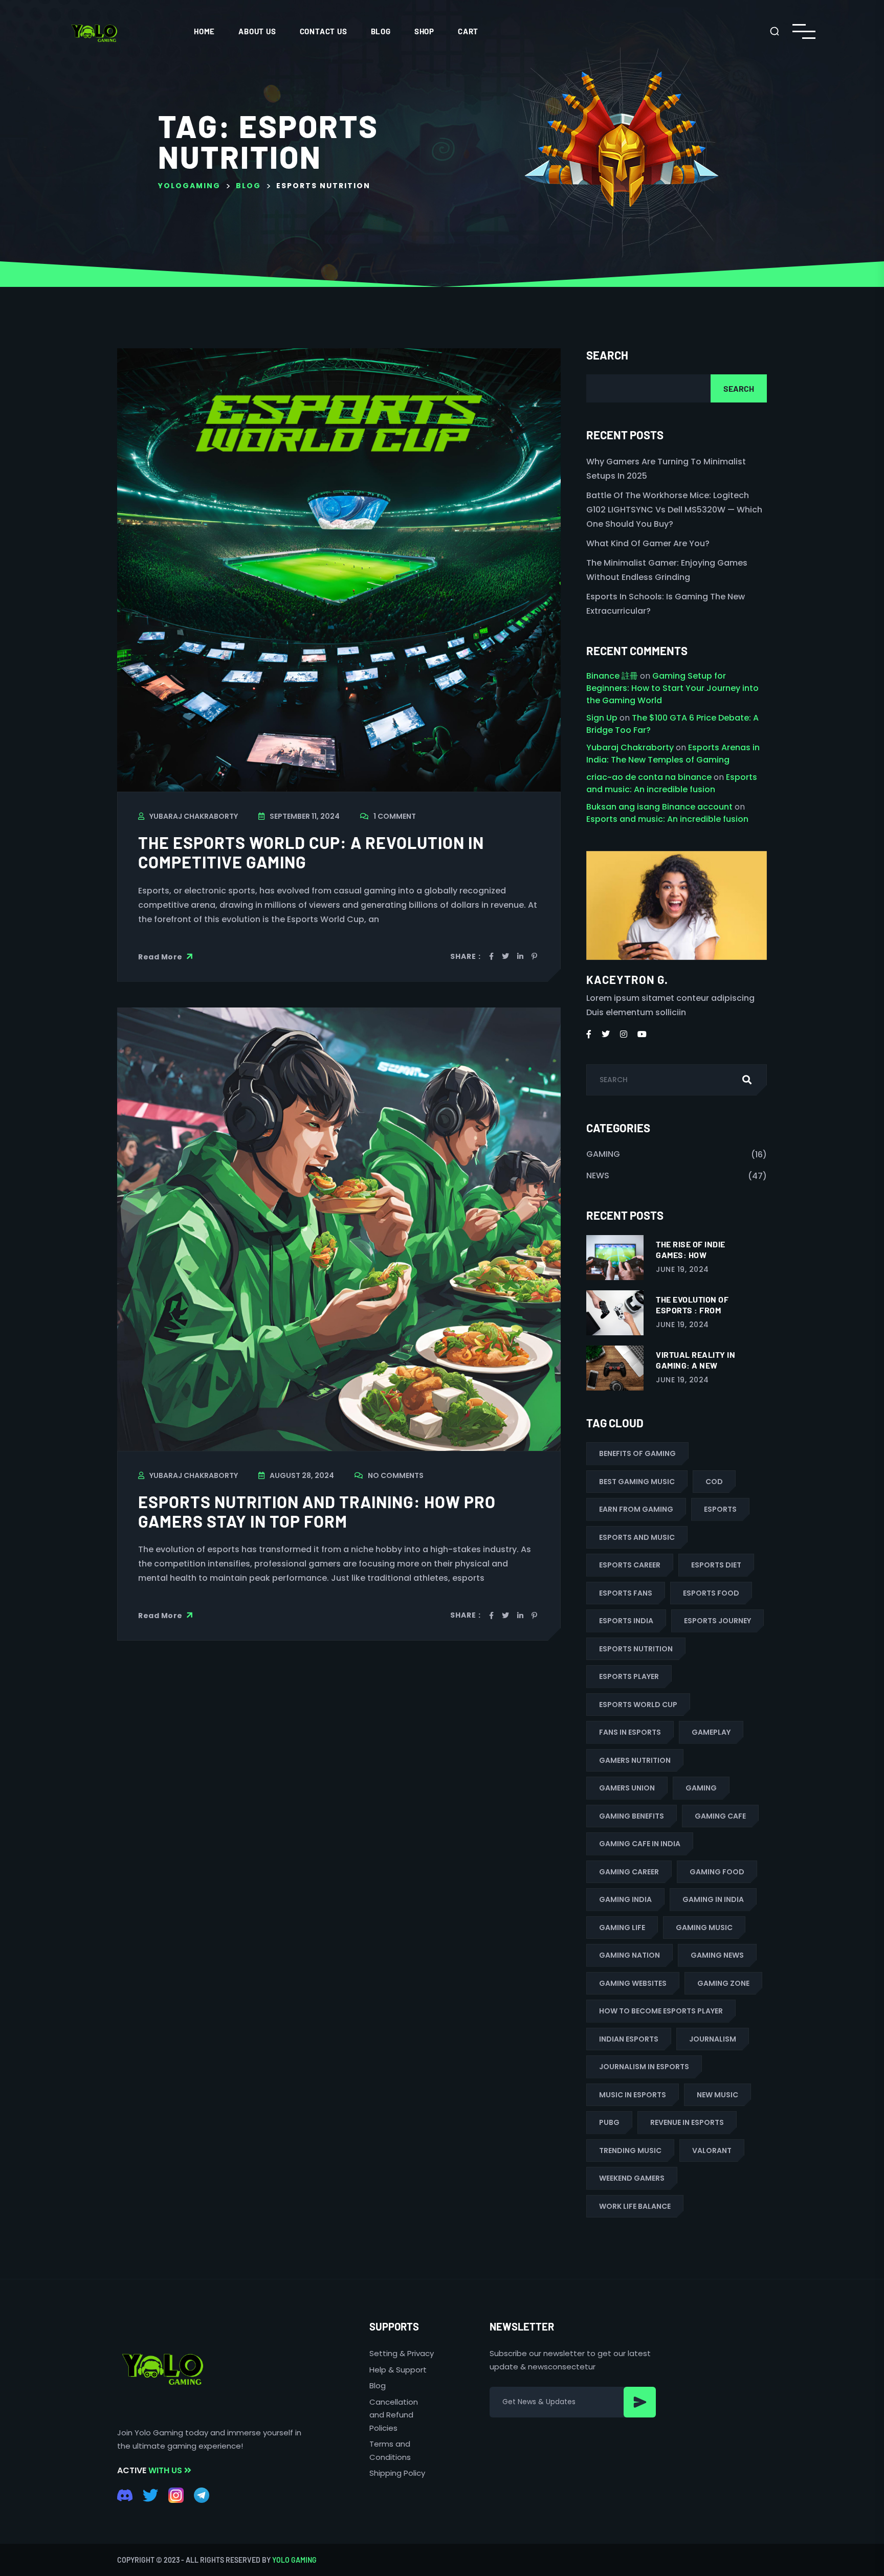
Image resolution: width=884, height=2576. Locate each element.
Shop (424, 31)
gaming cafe (720, 1816)
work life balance (635, 2206)
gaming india (625, 1899)
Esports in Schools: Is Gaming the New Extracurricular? (666, 604)
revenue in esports (687, 2122)
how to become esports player (661, 2011)
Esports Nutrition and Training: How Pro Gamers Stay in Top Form (317, 1511)
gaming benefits (632, 1816)
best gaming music (637, 1482)
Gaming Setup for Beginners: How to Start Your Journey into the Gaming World (672, 688)
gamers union (627, 1788)
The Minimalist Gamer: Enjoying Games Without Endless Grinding (667, 570)
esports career (630, 1565)
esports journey (717, 1621)
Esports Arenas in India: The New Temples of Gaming (673, 754)
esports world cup (638, 1705)
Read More (161, 956)
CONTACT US (324, 31)
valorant (712, 2151)
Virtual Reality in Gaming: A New (695, 1360)
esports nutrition (636, 1649)
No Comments (396, 1475)
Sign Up (602, 718)
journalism (713, 2039)
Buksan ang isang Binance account (659, 807)
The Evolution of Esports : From (692, 1305)
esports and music (637, 1537)
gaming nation (629, 1955)
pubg (609, 2122)
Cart (468, 31)
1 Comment (395, 816)
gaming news (717, 1955)
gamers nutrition (635, 1760)
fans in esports (630, 1732)
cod (714, 1482)
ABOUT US (257, 31)
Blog (381, 31)
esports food (711, 1593)
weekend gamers (632, 2178)
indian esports (629, 2039)
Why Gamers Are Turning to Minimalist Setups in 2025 (666, 469)
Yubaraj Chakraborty (194, 816)
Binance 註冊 (612, 676)
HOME (204, 31)
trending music (630, 2151)
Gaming (603, 1154)
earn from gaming (636, 1509)
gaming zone (723, 1983)
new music (717, 2095)
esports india (626, 1621)
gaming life (622, 1928)
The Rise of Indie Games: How (691, 1249)
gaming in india (713, 1899)
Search (607, 355)
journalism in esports (644, 2067)
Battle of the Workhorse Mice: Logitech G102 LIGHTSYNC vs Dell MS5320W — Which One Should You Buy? (674, 510)
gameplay (711, 1732)
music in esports (633, 2095)
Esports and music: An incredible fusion (672, 783)
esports (720, 1509)
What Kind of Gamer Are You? (648, 543)
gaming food (717, 1872)
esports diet (716, 1565)
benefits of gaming (637, 1453)
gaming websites (633, 1983)
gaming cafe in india (640, 1844)
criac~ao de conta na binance (649, 777)
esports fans (626, 1593)
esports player (629, 1676)
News (598, 1175)
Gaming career (629, 1872)
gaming (701, 1788)
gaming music (704, 1928)
